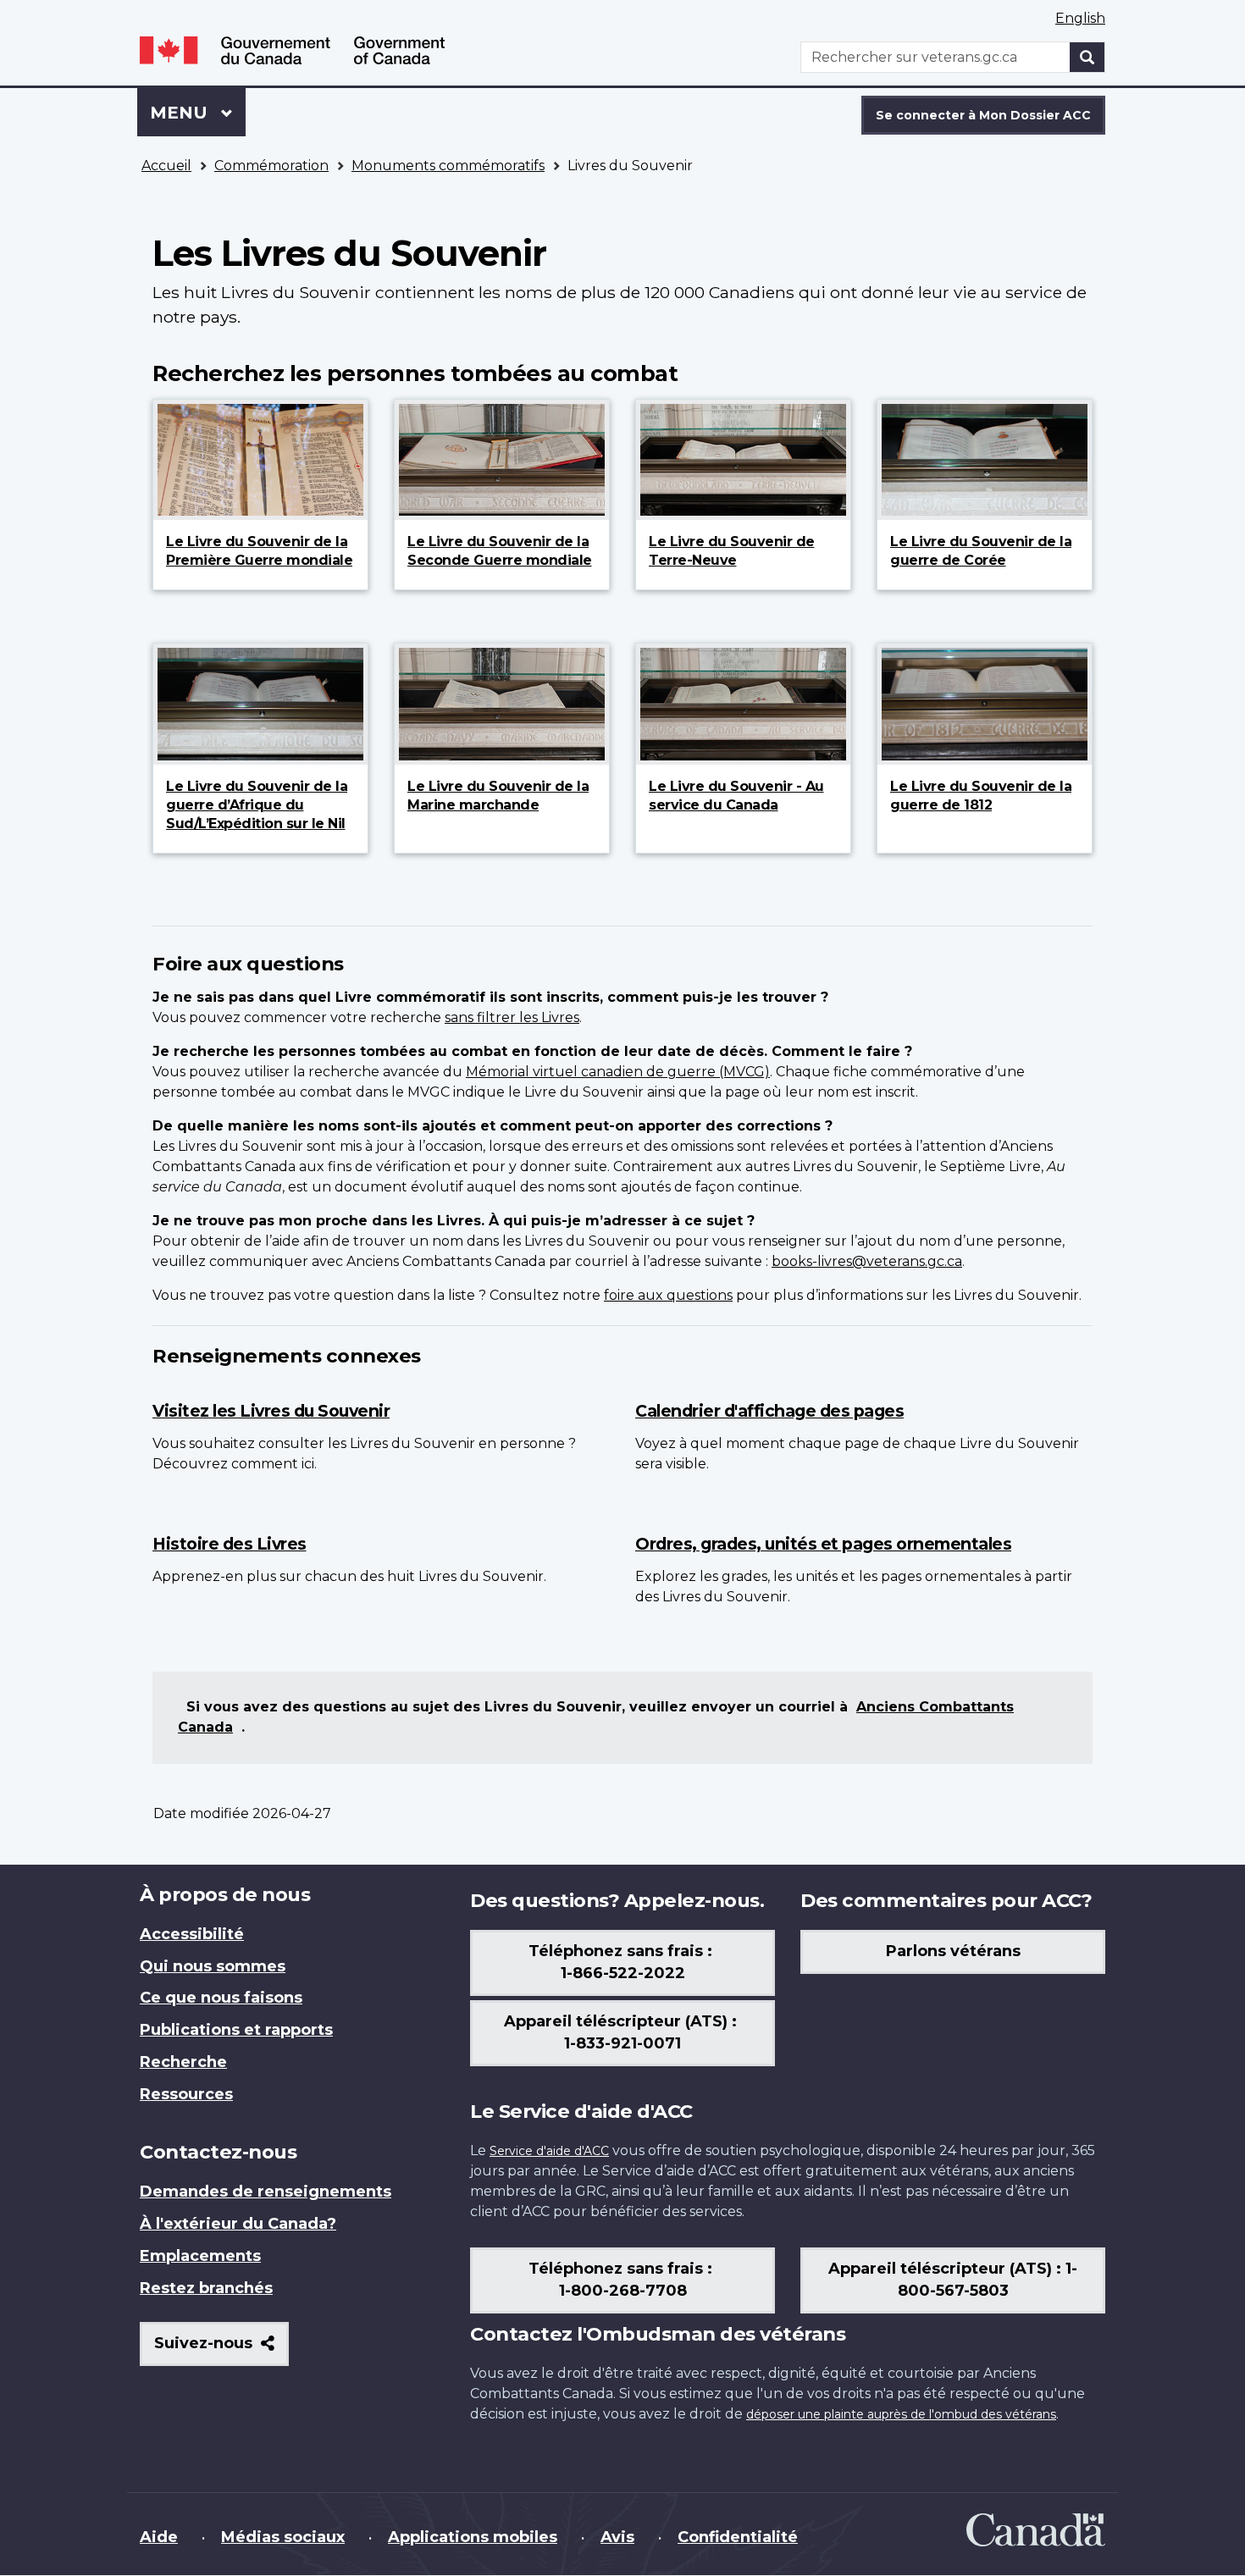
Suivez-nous (221, 2349)
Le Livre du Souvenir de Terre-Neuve (732, 551)
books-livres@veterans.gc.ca (867, 1261)
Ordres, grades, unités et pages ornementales (823, 1544)
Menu (198, 113)
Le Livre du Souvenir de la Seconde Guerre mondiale (500, 551)
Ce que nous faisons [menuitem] (221, 1998)
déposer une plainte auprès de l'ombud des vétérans (901, 2414)
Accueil (166, 166)
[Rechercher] (1087, 57)
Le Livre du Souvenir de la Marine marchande (498, 796)
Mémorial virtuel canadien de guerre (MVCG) (618, 1072)
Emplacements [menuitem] (200, 2256)
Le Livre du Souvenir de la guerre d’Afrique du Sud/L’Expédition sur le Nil (257, 805)
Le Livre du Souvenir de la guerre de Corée (981, 551)
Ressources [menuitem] (186, 2094)
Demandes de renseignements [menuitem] (266, 2192)
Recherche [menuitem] (183, 2062)
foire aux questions (668, 1295)
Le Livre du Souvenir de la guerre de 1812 (981, 796)
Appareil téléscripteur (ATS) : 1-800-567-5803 (953, 2280)
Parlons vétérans (953, 1951)
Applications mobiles (473, 2537)
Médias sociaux (283, 2537)
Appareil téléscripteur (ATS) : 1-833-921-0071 (622, 2032)
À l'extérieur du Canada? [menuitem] (238, 2224)
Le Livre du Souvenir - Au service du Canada (736, 796)
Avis (617, 2537)
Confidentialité (738, 2537)
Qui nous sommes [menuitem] (213, 1966)
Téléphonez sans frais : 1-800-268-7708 (622, 2280)
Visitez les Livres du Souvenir (271, 1411)
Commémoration (271, 166)
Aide (159, 2537)
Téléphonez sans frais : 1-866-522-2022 (622, 1962)
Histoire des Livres (230, 1544)
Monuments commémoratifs (448, 166)
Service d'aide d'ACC (549, 2151)
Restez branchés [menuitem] (206, 2288)
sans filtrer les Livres (512, 1017)
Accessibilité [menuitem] (192, 1934)
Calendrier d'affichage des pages (769, 1411)
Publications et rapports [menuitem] (236, 2030)
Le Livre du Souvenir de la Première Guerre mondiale (259, 551)
